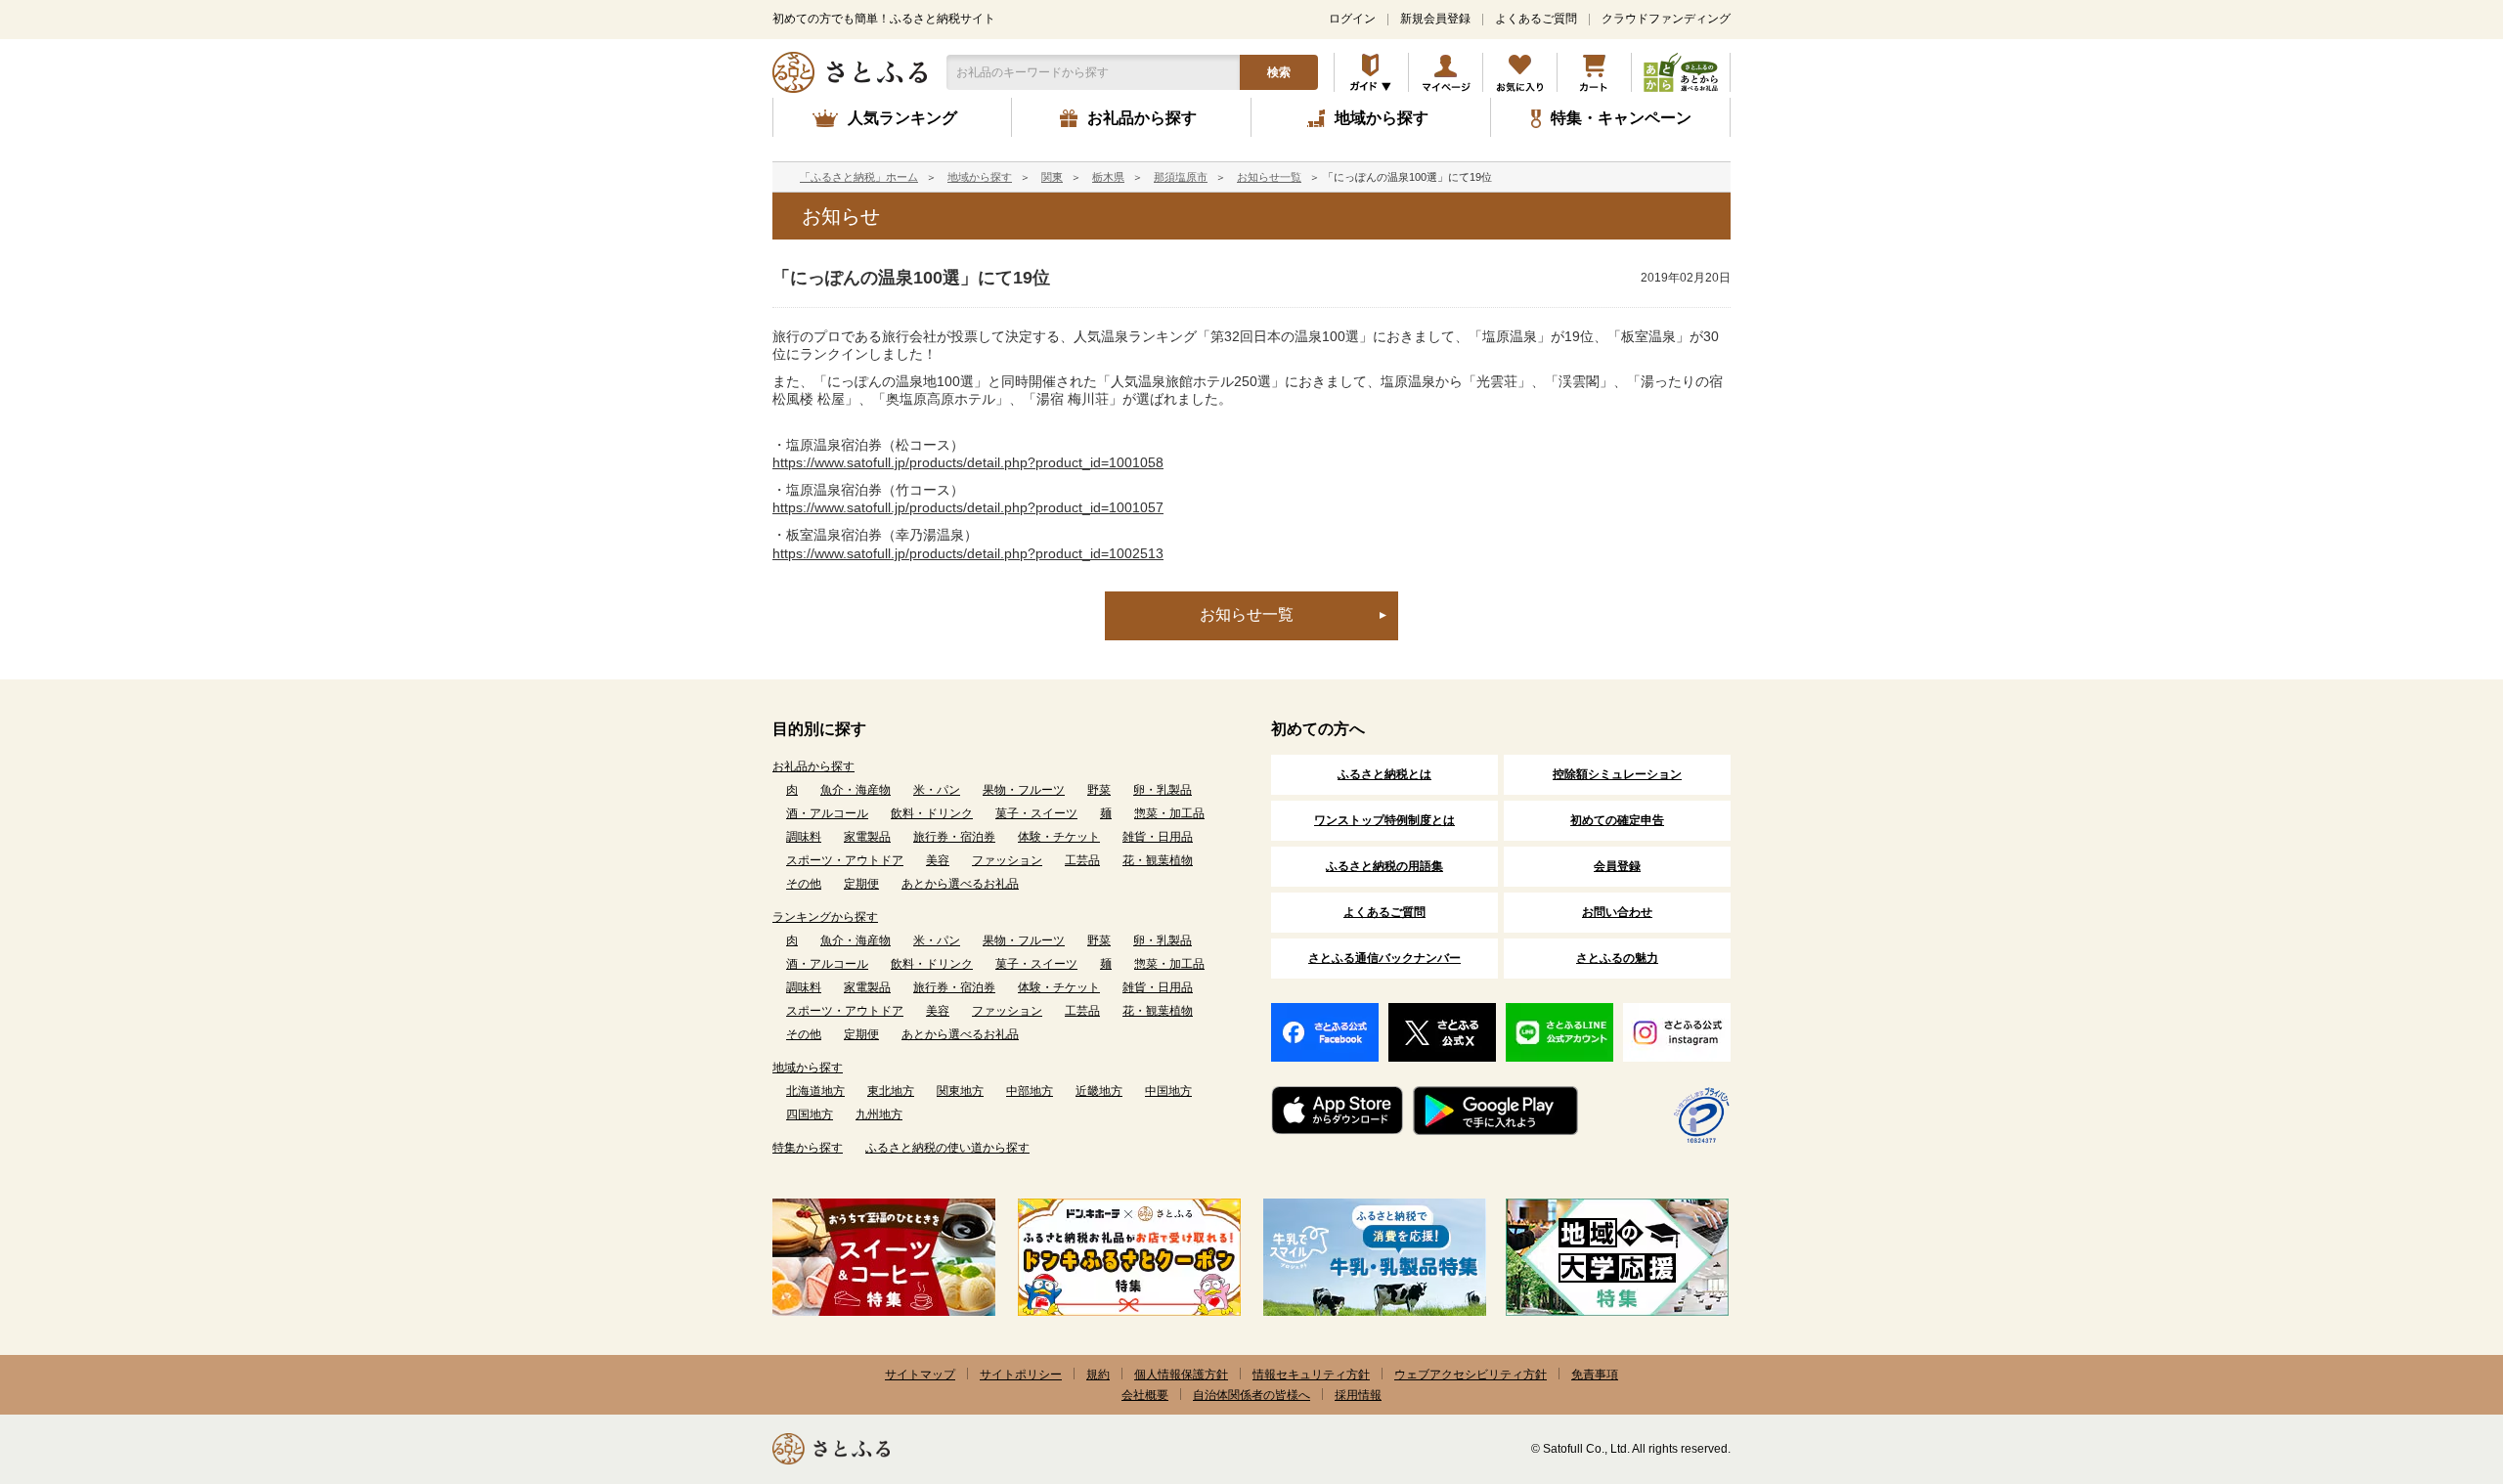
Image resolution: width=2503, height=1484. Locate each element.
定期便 (861, 884)
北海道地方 (815, 1091)
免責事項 (1595, 1375)
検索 (1279, 72)
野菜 (1099, 790)
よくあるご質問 (1536, 19)
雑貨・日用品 (1158, 837)
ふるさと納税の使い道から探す (947, 1148)
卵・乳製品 (1163, 790)
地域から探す (980, 177)
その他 (804, 884)
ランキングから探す (825, 917)
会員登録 (1617, 866)
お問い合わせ (1617, 912)
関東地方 (960, 1091)
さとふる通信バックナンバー (1384, 958)
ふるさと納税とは (1384, 774)
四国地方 (810, 1114)
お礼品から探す (813, 766)
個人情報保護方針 (1181, 1375)
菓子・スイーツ (1036, 813)
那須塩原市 (1181, 177)
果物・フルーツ (1024, 790)
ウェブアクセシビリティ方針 (1471, 1375)
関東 (1052, 177)
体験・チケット (1059, 837)
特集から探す (808, 1148)
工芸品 (1082, 860)
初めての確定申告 (1617, 820)
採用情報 (1358, 1395)
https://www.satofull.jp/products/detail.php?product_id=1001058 (968, 462)
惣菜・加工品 (1169, 813)
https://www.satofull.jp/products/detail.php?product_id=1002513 (968, 553)
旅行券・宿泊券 (954, 837)
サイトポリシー (1021, 1375)
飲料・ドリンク (932, 813)
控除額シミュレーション (1617, 774)
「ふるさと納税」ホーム (859, 177)
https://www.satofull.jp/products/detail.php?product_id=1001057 (968, 507)
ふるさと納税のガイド (1371, 72)
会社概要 (1145, 1395)
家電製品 (867, 837)
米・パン (937, 790)
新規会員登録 (1435, 19)
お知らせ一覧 (1269, 177)
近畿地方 (1099, 1091)
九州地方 (879, 1114)
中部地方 (1030, 1091)
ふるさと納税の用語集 (1384, 866)
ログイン (1352, 19)
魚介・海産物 (856, 790)
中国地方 (1168, 1091)
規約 (1098, 1375)
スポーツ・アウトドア (845, 860)
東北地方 (891, 1091)
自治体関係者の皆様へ (1251, 1395)
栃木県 (1108, 177)
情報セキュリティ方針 (1311, 1375)
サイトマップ (920, 1375)
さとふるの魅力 (1617, 958)
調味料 (804, 837)
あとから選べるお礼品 (960, 884)
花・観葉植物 (1158, 860)
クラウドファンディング (1666, 19)
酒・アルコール (827, 813)
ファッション (1007, 860)
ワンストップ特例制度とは (1384, 820)
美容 (938, 860)
